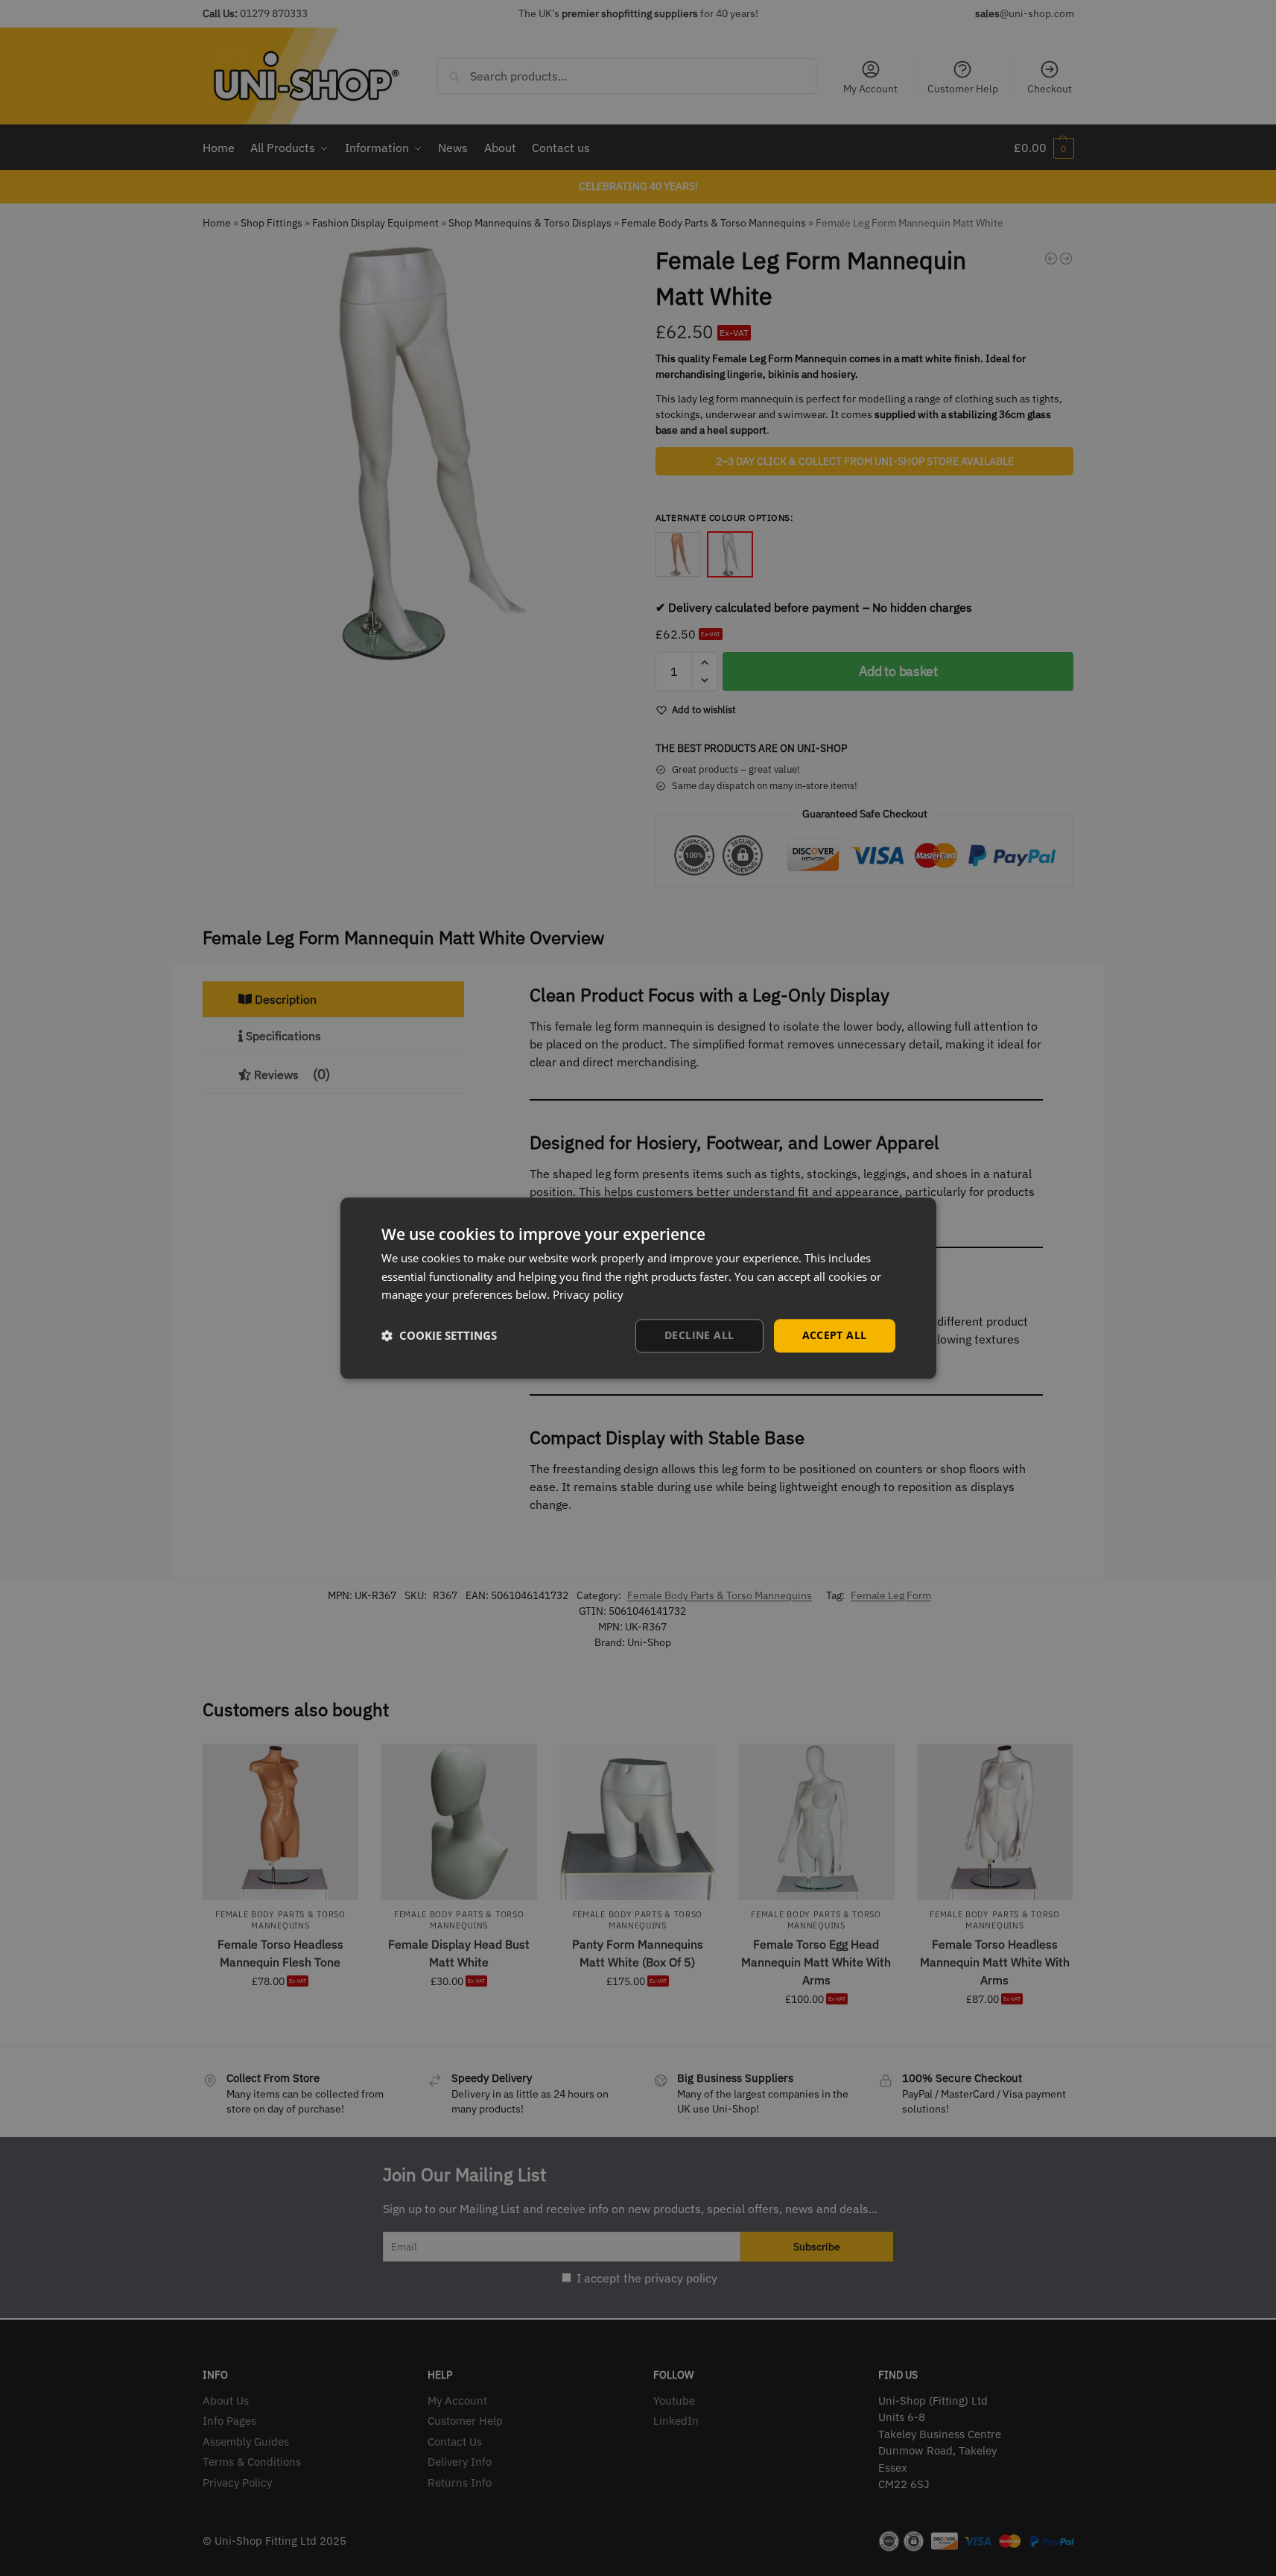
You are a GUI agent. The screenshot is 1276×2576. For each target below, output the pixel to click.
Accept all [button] (835, 1335)
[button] (439, 1336)
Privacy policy (588, 1295)
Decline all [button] (699, 1335)
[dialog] (638, 1288)
